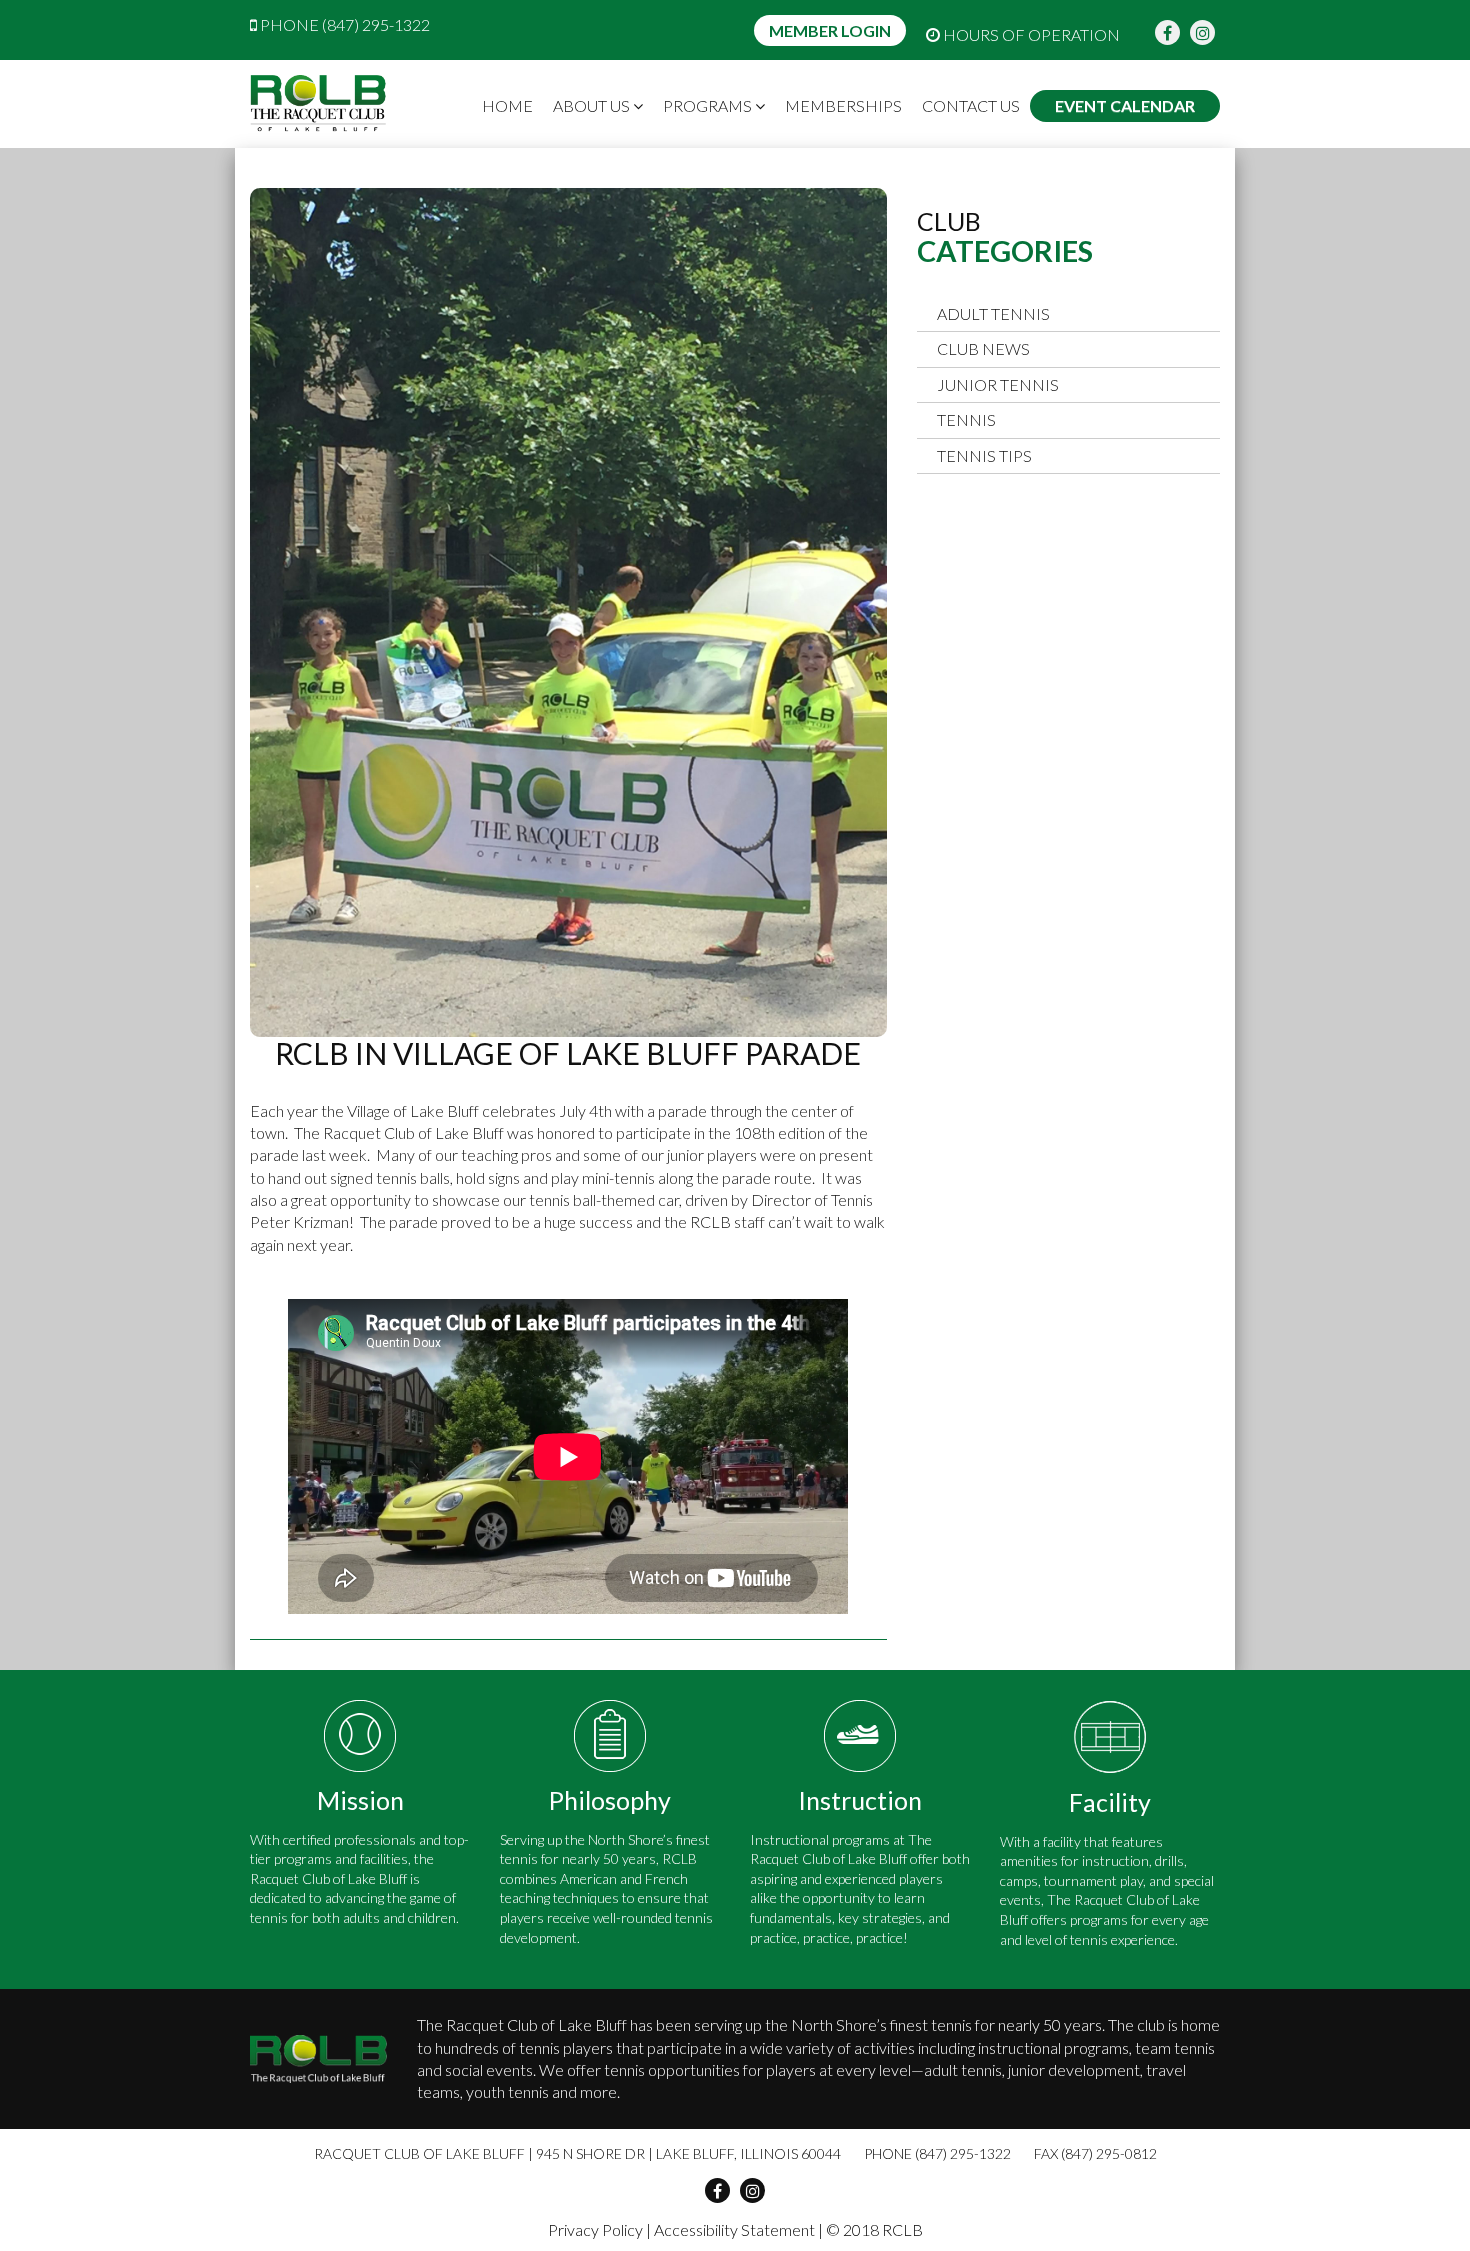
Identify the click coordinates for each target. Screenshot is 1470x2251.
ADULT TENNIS (993, 313)
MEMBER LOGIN (830, 30)
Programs (709, 105)
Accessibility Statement (734, 2229)
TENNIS (966, 419)
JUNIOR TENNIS (998, 384)
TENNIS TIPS (984, 455)
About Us (593, 105)
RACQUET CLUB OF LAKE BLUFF (419, 2153)
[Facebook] (1167, 32)
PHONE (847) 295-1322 (343, 24)
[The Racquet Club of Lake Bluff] (318, 104)
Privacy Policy (595, 2229)
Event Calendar (1125, 105)
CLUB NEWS (983, 348)
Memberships (843, 105)
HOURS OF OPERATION (1030, 34)
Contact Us (971, 105)
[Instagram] (1202, 32)
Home (507, 105)
